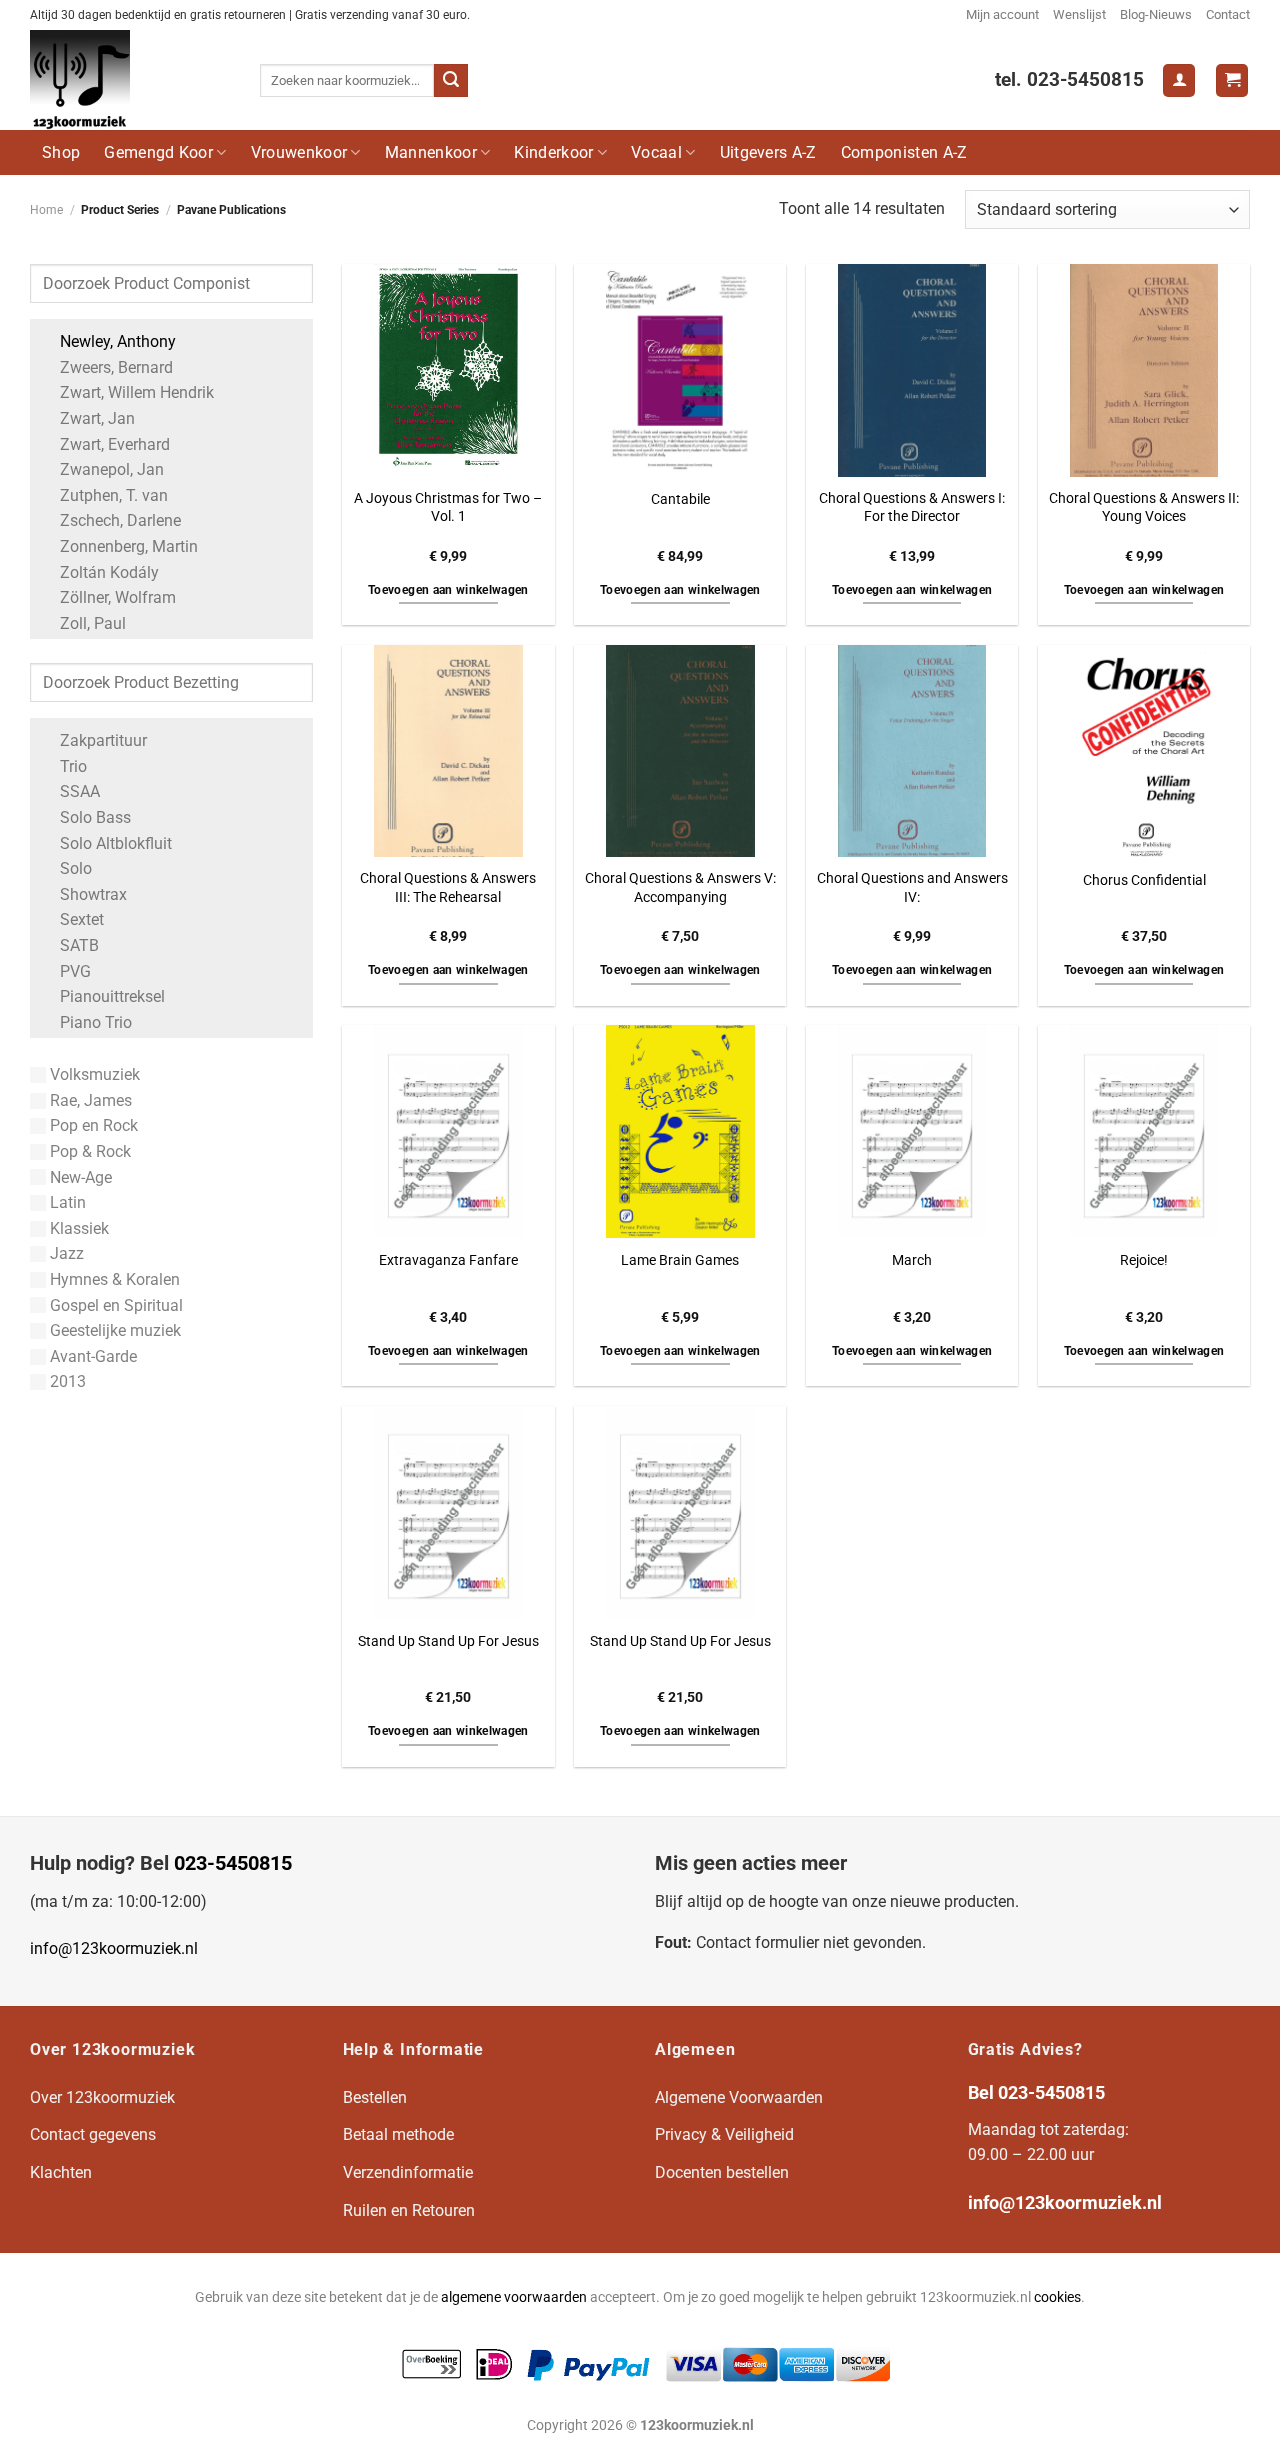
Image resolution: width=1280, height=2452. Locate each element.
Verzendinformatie (408, 2172)
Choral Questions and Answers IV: (912, 888)
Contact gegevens (93, 2134)
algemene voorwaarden (514, 2297)
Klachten (61, 2172)
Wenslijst (1079, 14)
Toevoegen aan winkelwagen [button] (448, 590)
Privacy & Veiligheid (724, 2134)
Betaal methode (398, 2134)
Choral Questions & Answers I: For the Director (912, 508)
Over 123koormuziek (102, 2097)
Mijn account (1002, 14)
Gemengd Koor (158, 152)
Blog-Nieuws (1156, 14)
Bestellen (375, 2097)
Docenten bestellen (722, 2172)
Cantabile (680, 499)
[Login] (1179, 80)
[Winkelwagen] (1232, 80)
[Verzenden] (451, 81)
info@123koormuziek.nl (114, 1948)
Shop (61, 152)
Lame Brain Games (680, 1260)
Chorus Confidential (1144, 880)
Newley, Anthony (118, 341)
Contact (1228, 14)
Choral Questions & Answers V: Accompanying (680, 888)
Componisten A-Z (904, 152)
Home (46, 210)
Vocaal (656, 152)
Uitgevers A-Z (768, 152)
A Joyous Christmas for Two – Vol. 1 (448, 508)
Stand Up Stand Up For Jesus (448, 1641)
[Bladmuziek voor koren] (130, 80)
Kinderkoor (553, 152)
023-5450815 (233, 1863)
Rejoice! (1144, 1260)
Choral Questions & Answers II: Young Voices (1144, 508)
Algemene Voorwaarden (739, 2097)
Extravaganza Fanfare (448, 1260)
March (912, 1260)
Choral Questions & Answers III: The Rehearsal (448, 888)
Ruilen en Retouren (409, 2210)
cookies (1057, 2297)
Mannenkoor (431, 152)
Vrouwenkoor (299, 152)
